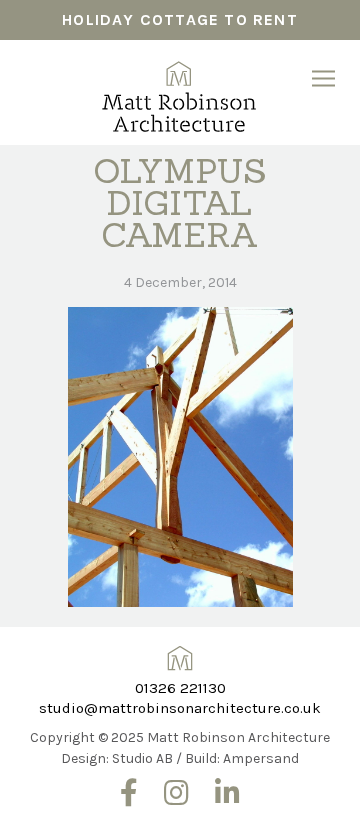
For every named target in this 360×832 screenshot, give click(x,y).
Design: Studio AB (117, 758)
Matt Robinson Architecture (180, 90)
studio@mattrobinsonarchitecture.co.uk (180, 708)
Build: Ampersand (242, 758)
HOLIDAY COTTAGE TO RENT (180, 19)
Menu (323, 78)
